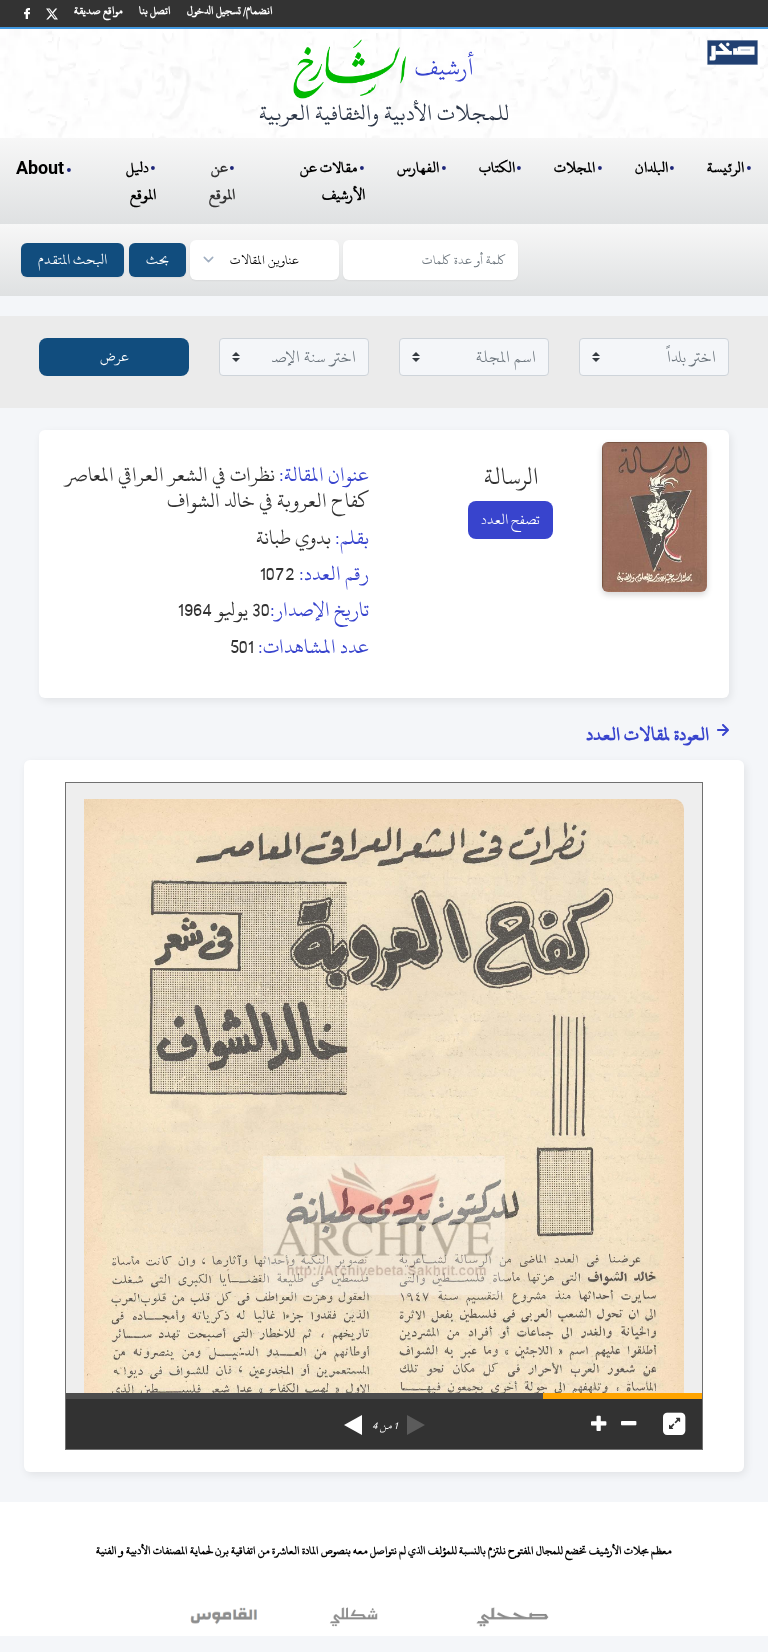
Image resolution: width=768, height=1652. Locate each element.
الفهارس (418, 167)
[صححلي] (512, 1621)
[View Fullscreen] (674, 1424)
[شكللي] (354, 1621)
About (40, 169)
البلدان (651, 167)
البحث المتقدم (72, 259)
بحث (157, 259)
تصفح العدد (510, 519)
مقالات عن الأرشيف (332, 181)
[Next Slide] (353, 1418)
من (384, 1426)
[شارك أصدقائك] (27, 13)
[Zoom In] (598, 1424)
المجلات (574, 167)
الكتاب (497, 167)
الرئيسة (725, 167)
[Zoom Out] (628, 1424)
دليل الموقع (141, 181)
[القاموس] (226, 1621)
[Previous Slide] (416, 1418)
